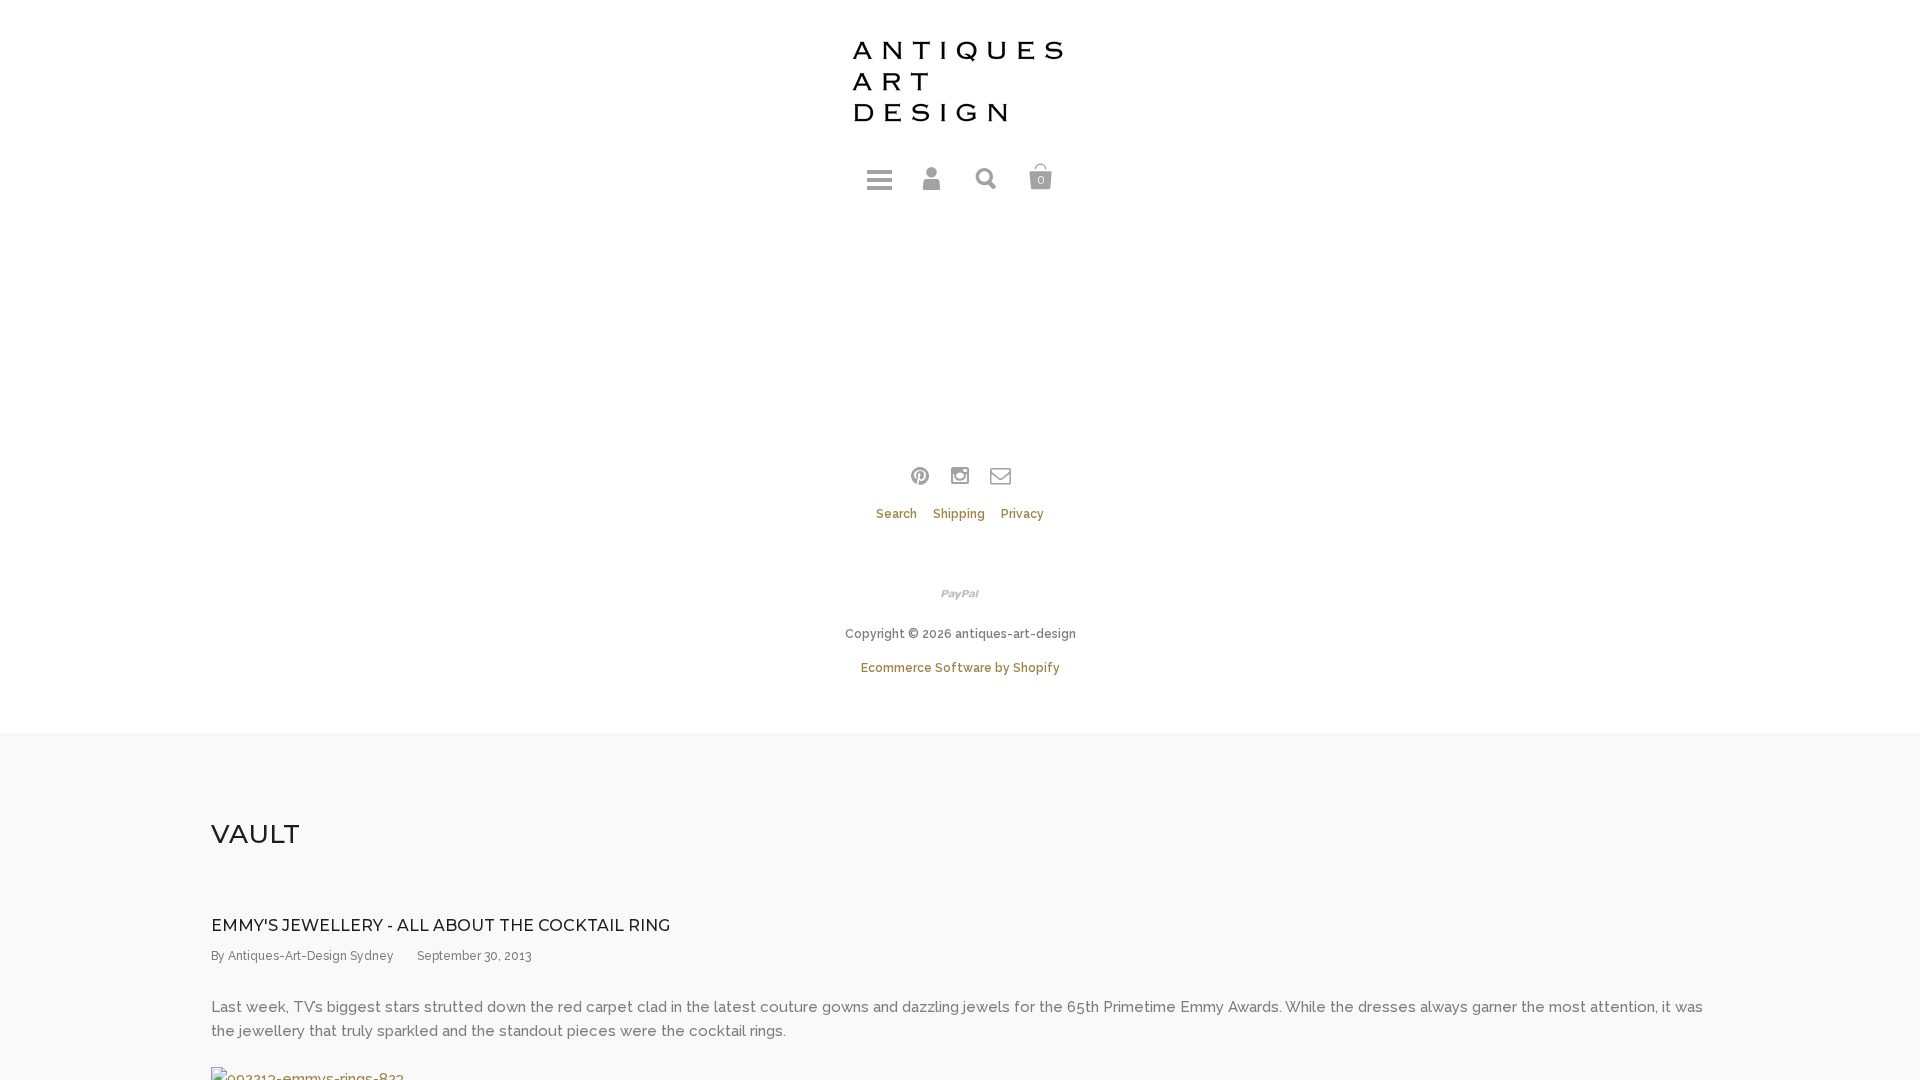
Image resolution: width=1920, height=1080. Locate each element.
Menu (879, 177)
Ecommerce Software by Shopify (960, 668)
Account (933, 177)
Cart (1041, 177)
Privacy (1022, 514)
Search (987, 177)
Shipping (959, 514)
